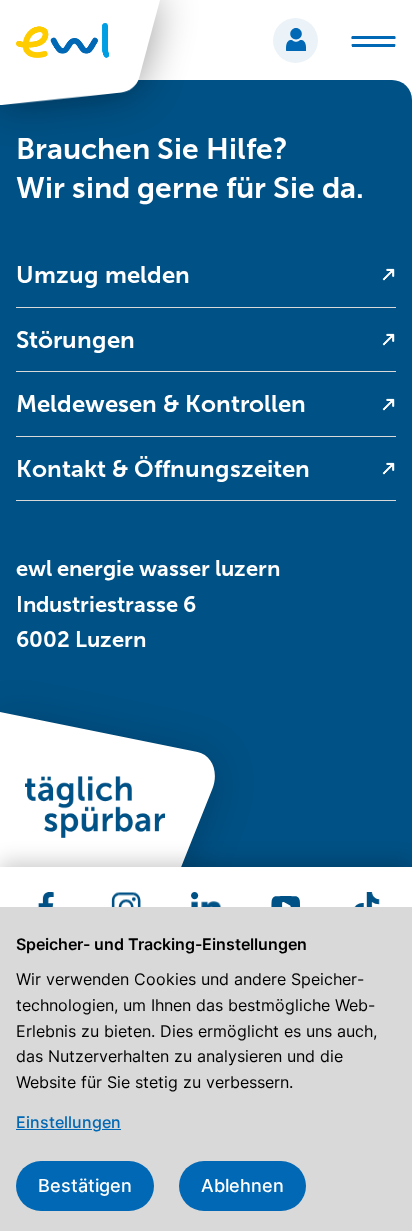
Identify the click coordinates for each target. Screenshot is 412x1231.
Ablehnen (242, 1185)
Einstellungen (68, 1122)
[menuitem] (206, 275)
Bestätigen (85, 1185)
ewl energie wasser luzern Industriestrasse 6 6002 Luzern (148, 603)
